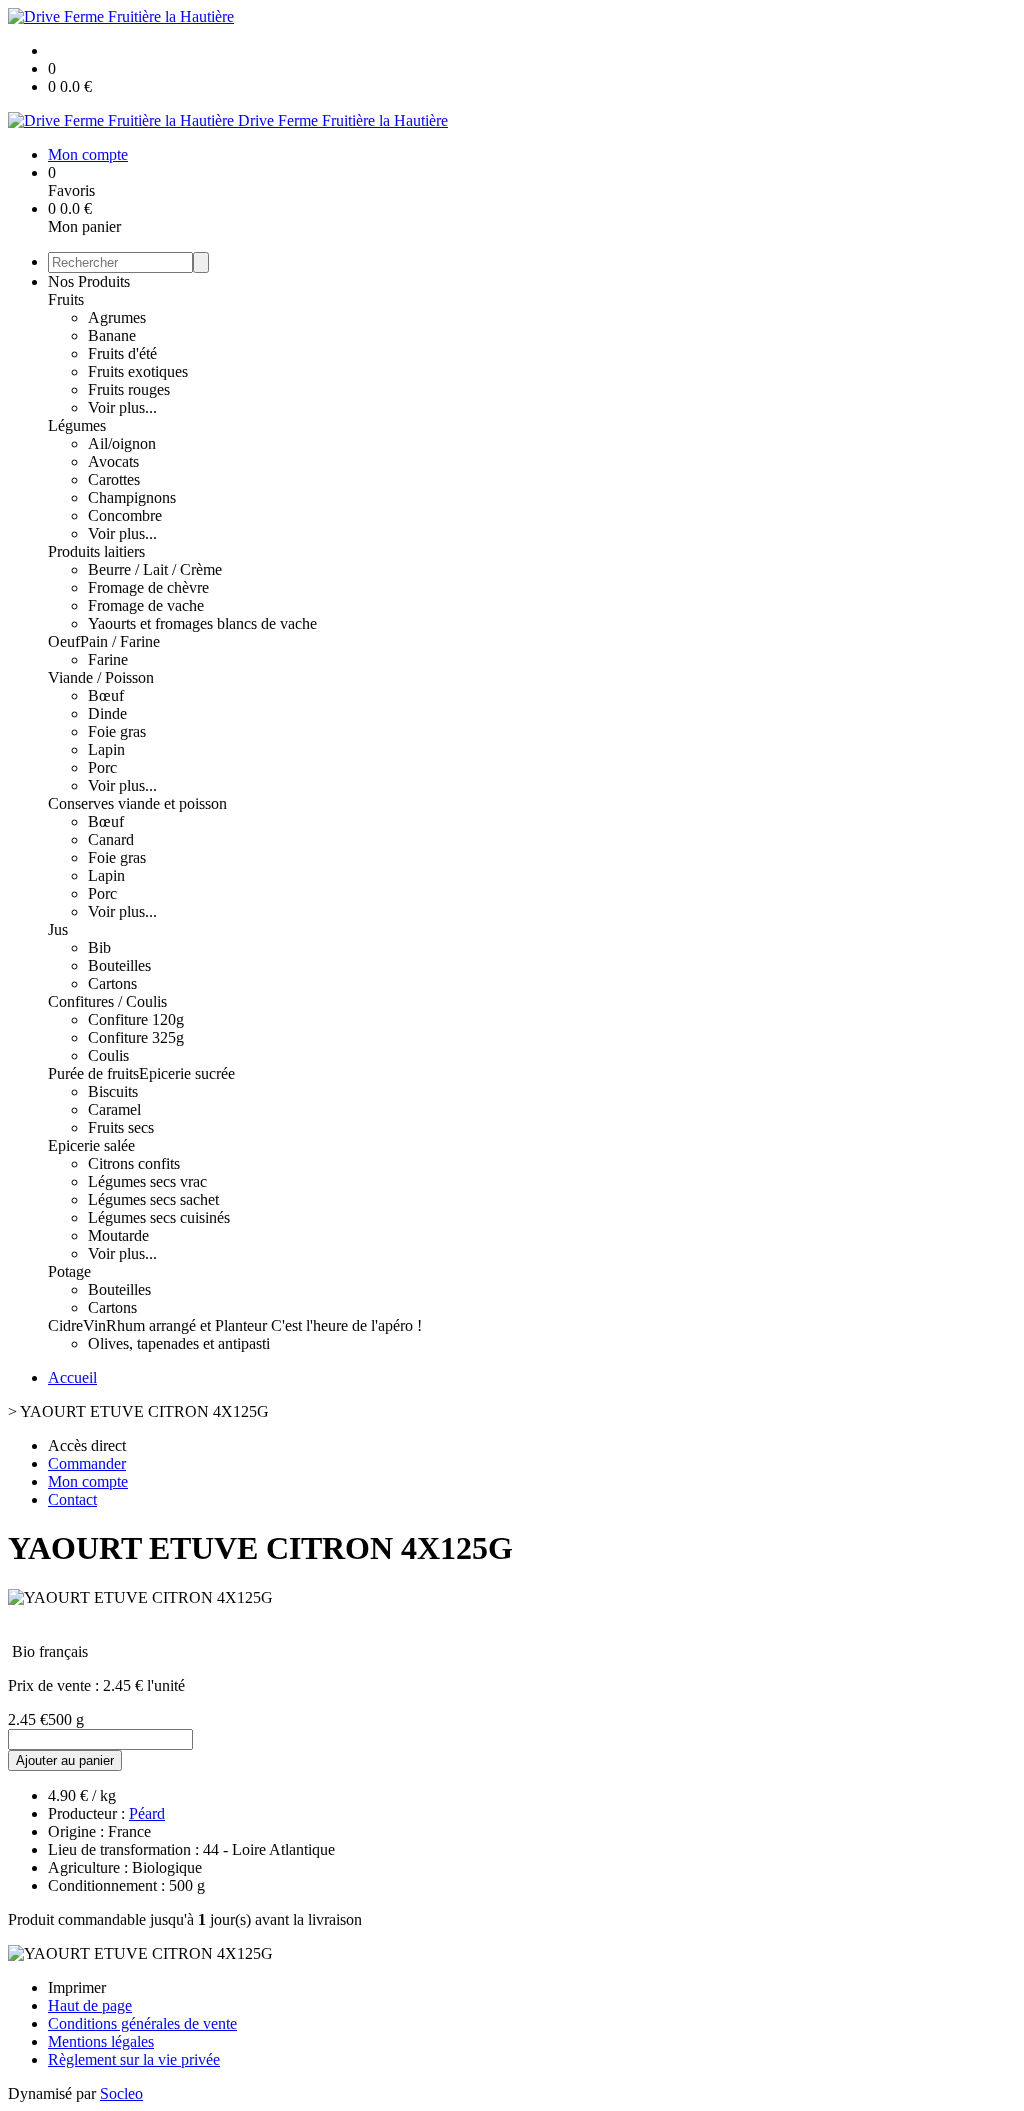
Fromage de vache (146, 605)
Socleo (121, 2093)
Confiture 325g (136, 1037)
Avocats (113, 461)
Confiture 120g (136, 1019)
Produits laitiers (96, 551)
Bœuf (106, 695)
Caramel (114, 1109)
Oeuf (64, 641)
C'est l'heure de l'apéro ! (346, 1325)
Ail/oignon (122, 443)
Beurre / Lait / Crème (155, 569)
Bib (99, 947)
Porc (102, 767)
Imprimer (77, 1987)
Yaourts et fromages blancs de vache (202, 623)
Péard (147, 1813)
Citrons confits (134, 1163)
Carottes (114, 479)
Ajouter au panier (65, 1760)
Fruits (66, 299)
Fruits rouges (129, 389)
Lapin (106, 749)
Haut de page (90, 2005)
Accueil (72, 1377)
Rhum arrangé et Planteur (188, 1325)
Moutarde (118, 1235)
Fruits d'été (122, 353)
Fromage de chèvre (148, 587)
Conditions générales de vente (142, 2023)
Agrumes (117, 317)
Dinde (107, 713)
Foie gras (117, 731)
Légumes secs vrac (147, 1181)
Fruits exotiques (138, 371)
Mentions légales (101, 2041)
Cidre (65, 1325)
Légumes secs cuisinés (159, 1217)
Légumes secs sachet (153, 1199)
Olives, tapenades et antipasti (179, 1343)
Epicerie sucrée (187, 1073)
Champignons (132, 497)
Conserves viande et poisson (137, 803)
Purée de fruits (93, 1073)
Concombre (125, 515)
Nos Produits (89, 281)
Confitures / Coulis (107, 1001)
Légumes (77, 425)
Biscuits (113, 1091)
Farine (108, 659)
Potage (69, 1271)
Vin (94, 1325)
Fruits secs (121, 1127)
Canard (111, 839)
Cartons (112, 983)
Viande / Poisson (101, 677)
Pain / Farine (120, 641)
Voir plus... (122, 407)
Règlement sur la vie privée (134, 2059)
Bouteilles (119, 965)
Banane (112, 335)
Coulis (108, 1055)
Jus (58, 929)
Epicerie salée (91, 1145)
